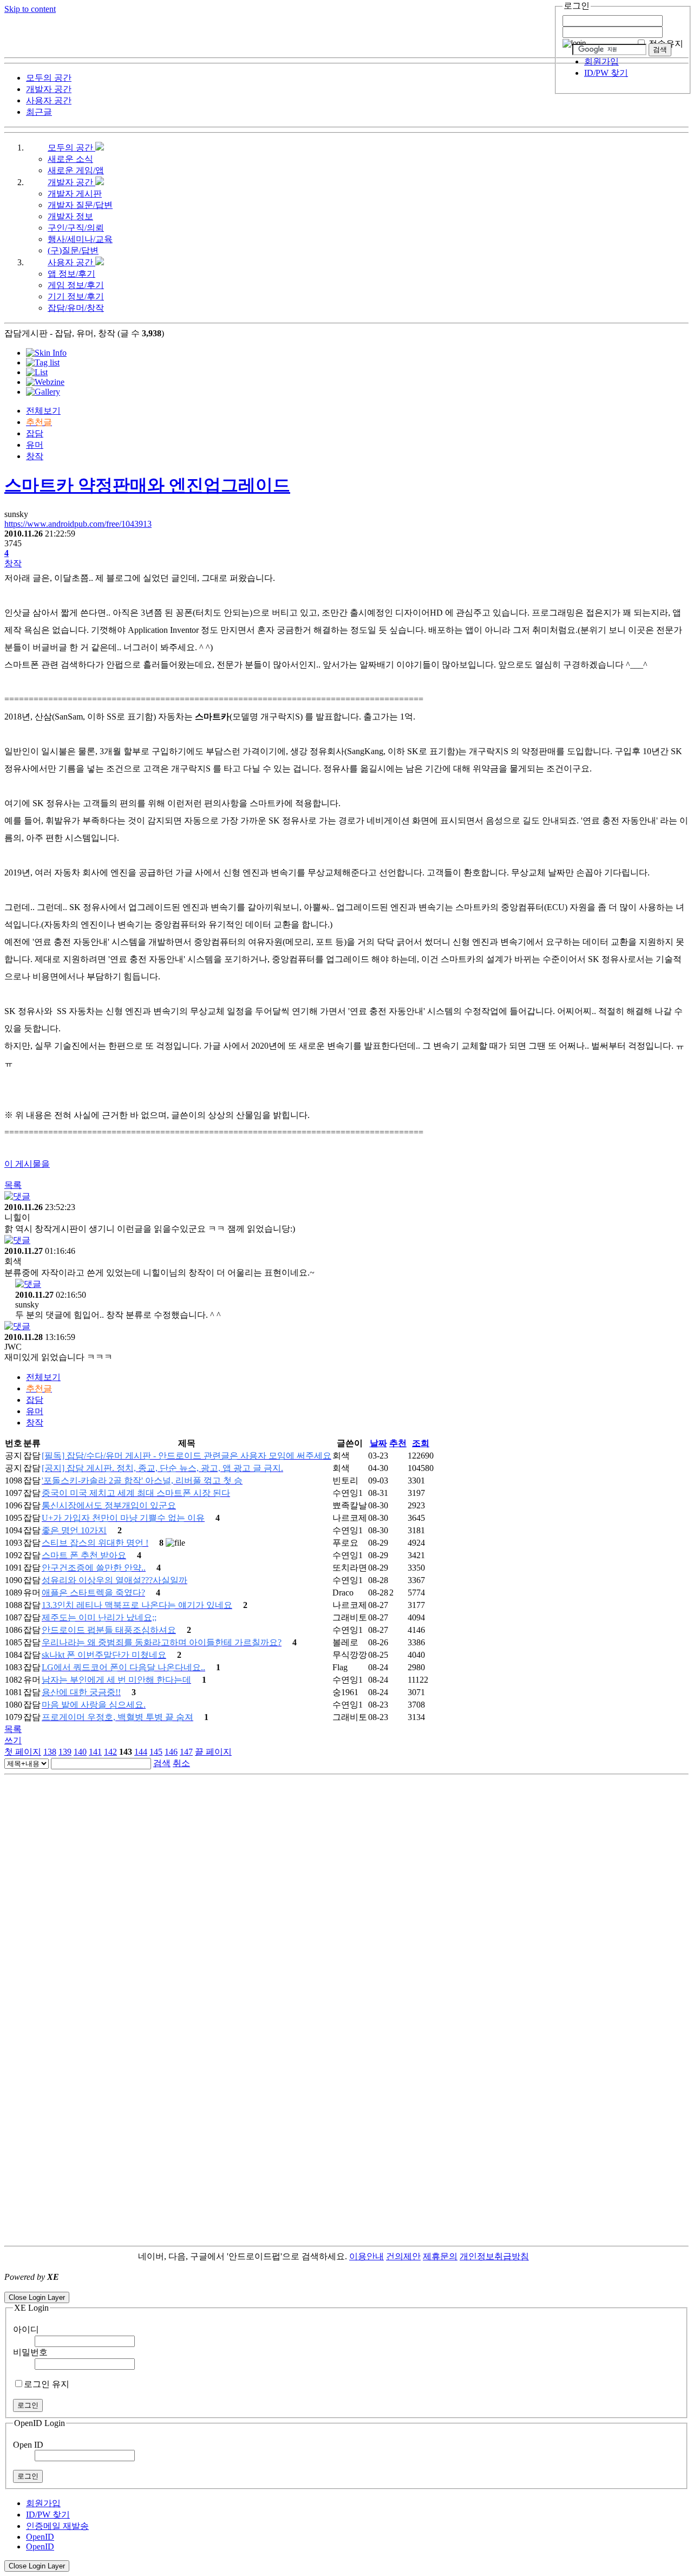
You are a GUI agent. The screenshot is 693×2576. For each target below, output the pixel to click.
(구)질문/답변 (73, 250)
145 (156, 1752)
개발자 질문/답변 (80, 205)
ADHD (542, 2256)
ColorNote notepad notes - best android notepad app (93, 2287)
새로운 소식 (70, 159)
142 (110, 1752)
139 (65, 1752)
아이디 (26, 2329)
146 (171, 1752)
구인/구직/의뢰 (76, 228)
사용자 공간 (71, 262)
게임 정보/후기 (76, 285)
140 (80, 1752)
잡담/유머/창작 (76, 308)
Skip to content (30, 9)
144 (141, 1752)
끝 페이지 (213, 1752)
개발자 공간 (71, 182)
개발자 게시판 (75, 194)
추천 (398, 1443)
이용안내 (367, 2256)
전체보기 (43, 411)
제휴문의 (440, 2256)
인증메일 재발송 (57, 2526)
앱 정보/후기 (71, 274)
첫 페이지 (23, 1752)
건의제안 (403, 2256)
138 (50, 1752)
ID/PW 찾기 (606, 73)
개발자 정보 (70, 216)
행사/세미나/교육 (80, 239)
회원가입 (602, 61)
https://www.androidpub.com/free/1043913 (78, 524)
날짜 (378, 1443)
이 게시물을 (27, 1164)
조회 (421, 1443)
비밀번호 (30, 2352)
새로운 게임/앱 (76, 170)
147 (186, 1752)
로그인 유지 (47, 2384)
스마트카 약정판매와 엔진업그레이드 (147, 485)
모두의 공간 (71, 148)
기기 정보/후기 (76, 296)
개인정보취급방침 (494, 2256)
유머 (35, 445)
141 (95, 1752)
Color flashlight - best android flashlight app (260, 2287)
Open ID (28, 2445)
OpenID (40, 2537)
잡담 (35, 433)
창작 (35, 456)
